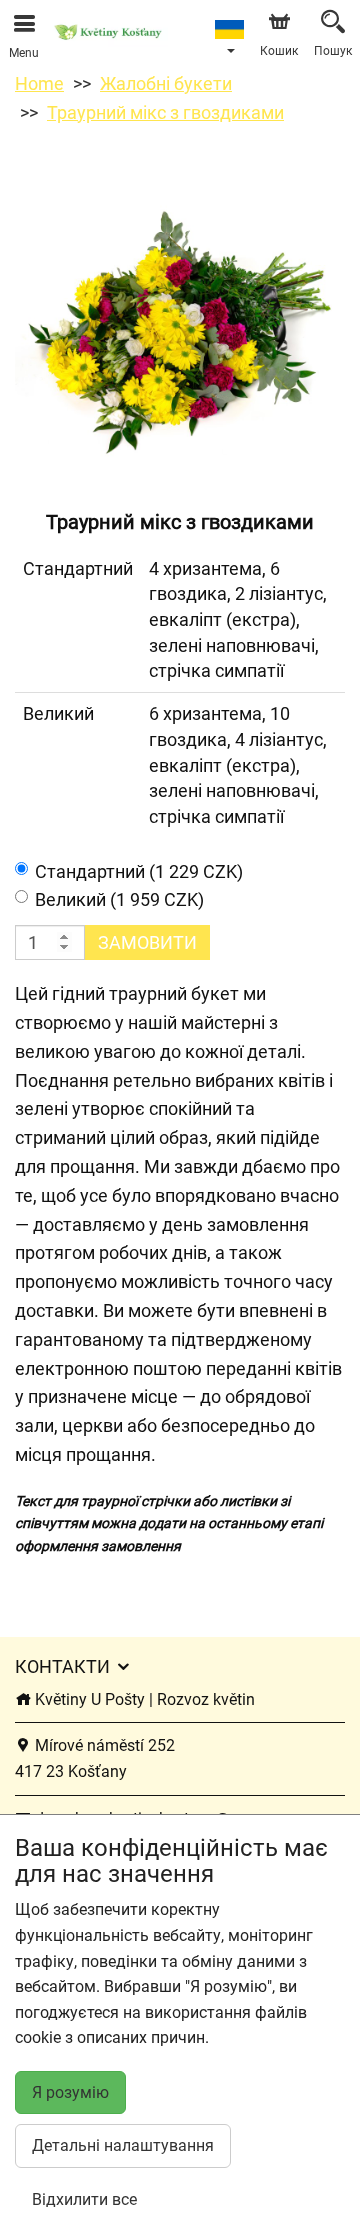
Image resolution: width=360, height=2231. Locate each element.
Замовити (147, 942)
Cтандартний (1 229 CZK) (139, 871)
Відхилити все (84, 2199)
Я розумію (70, 2092)
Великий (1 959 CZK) (119, 899)
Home (39, 83)
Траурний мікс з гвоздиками (165, 112)
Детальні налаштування (123, 2145)
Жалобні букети (166, 83)
